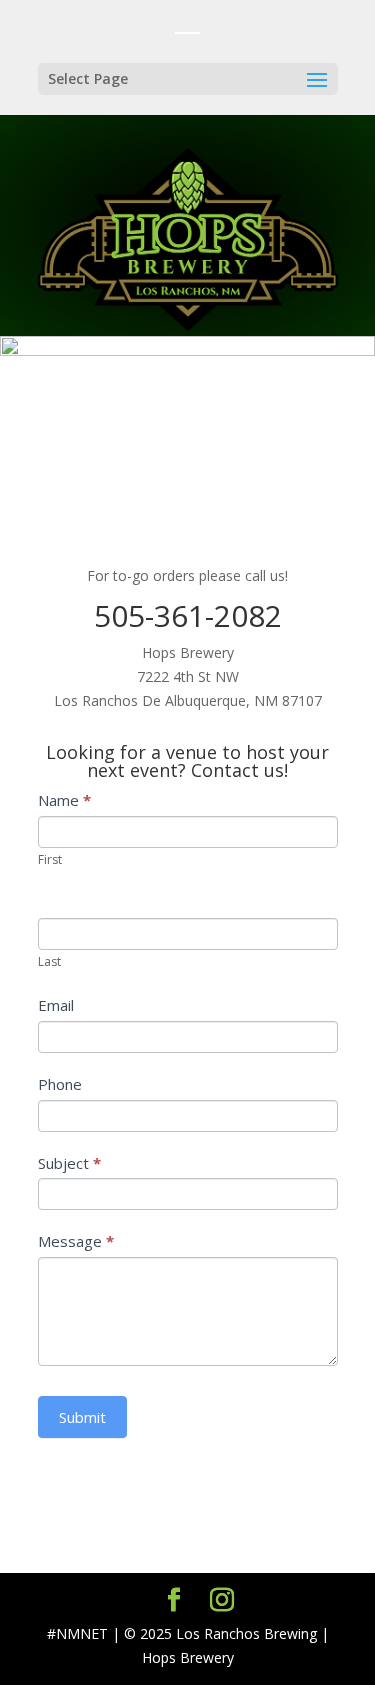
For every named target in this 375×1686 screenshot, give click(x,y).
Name (64, 800)
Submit (82, 1417)
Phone (60, 1084)
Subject (69, 1163)
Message (76, 1241)
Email (56, 1005)
